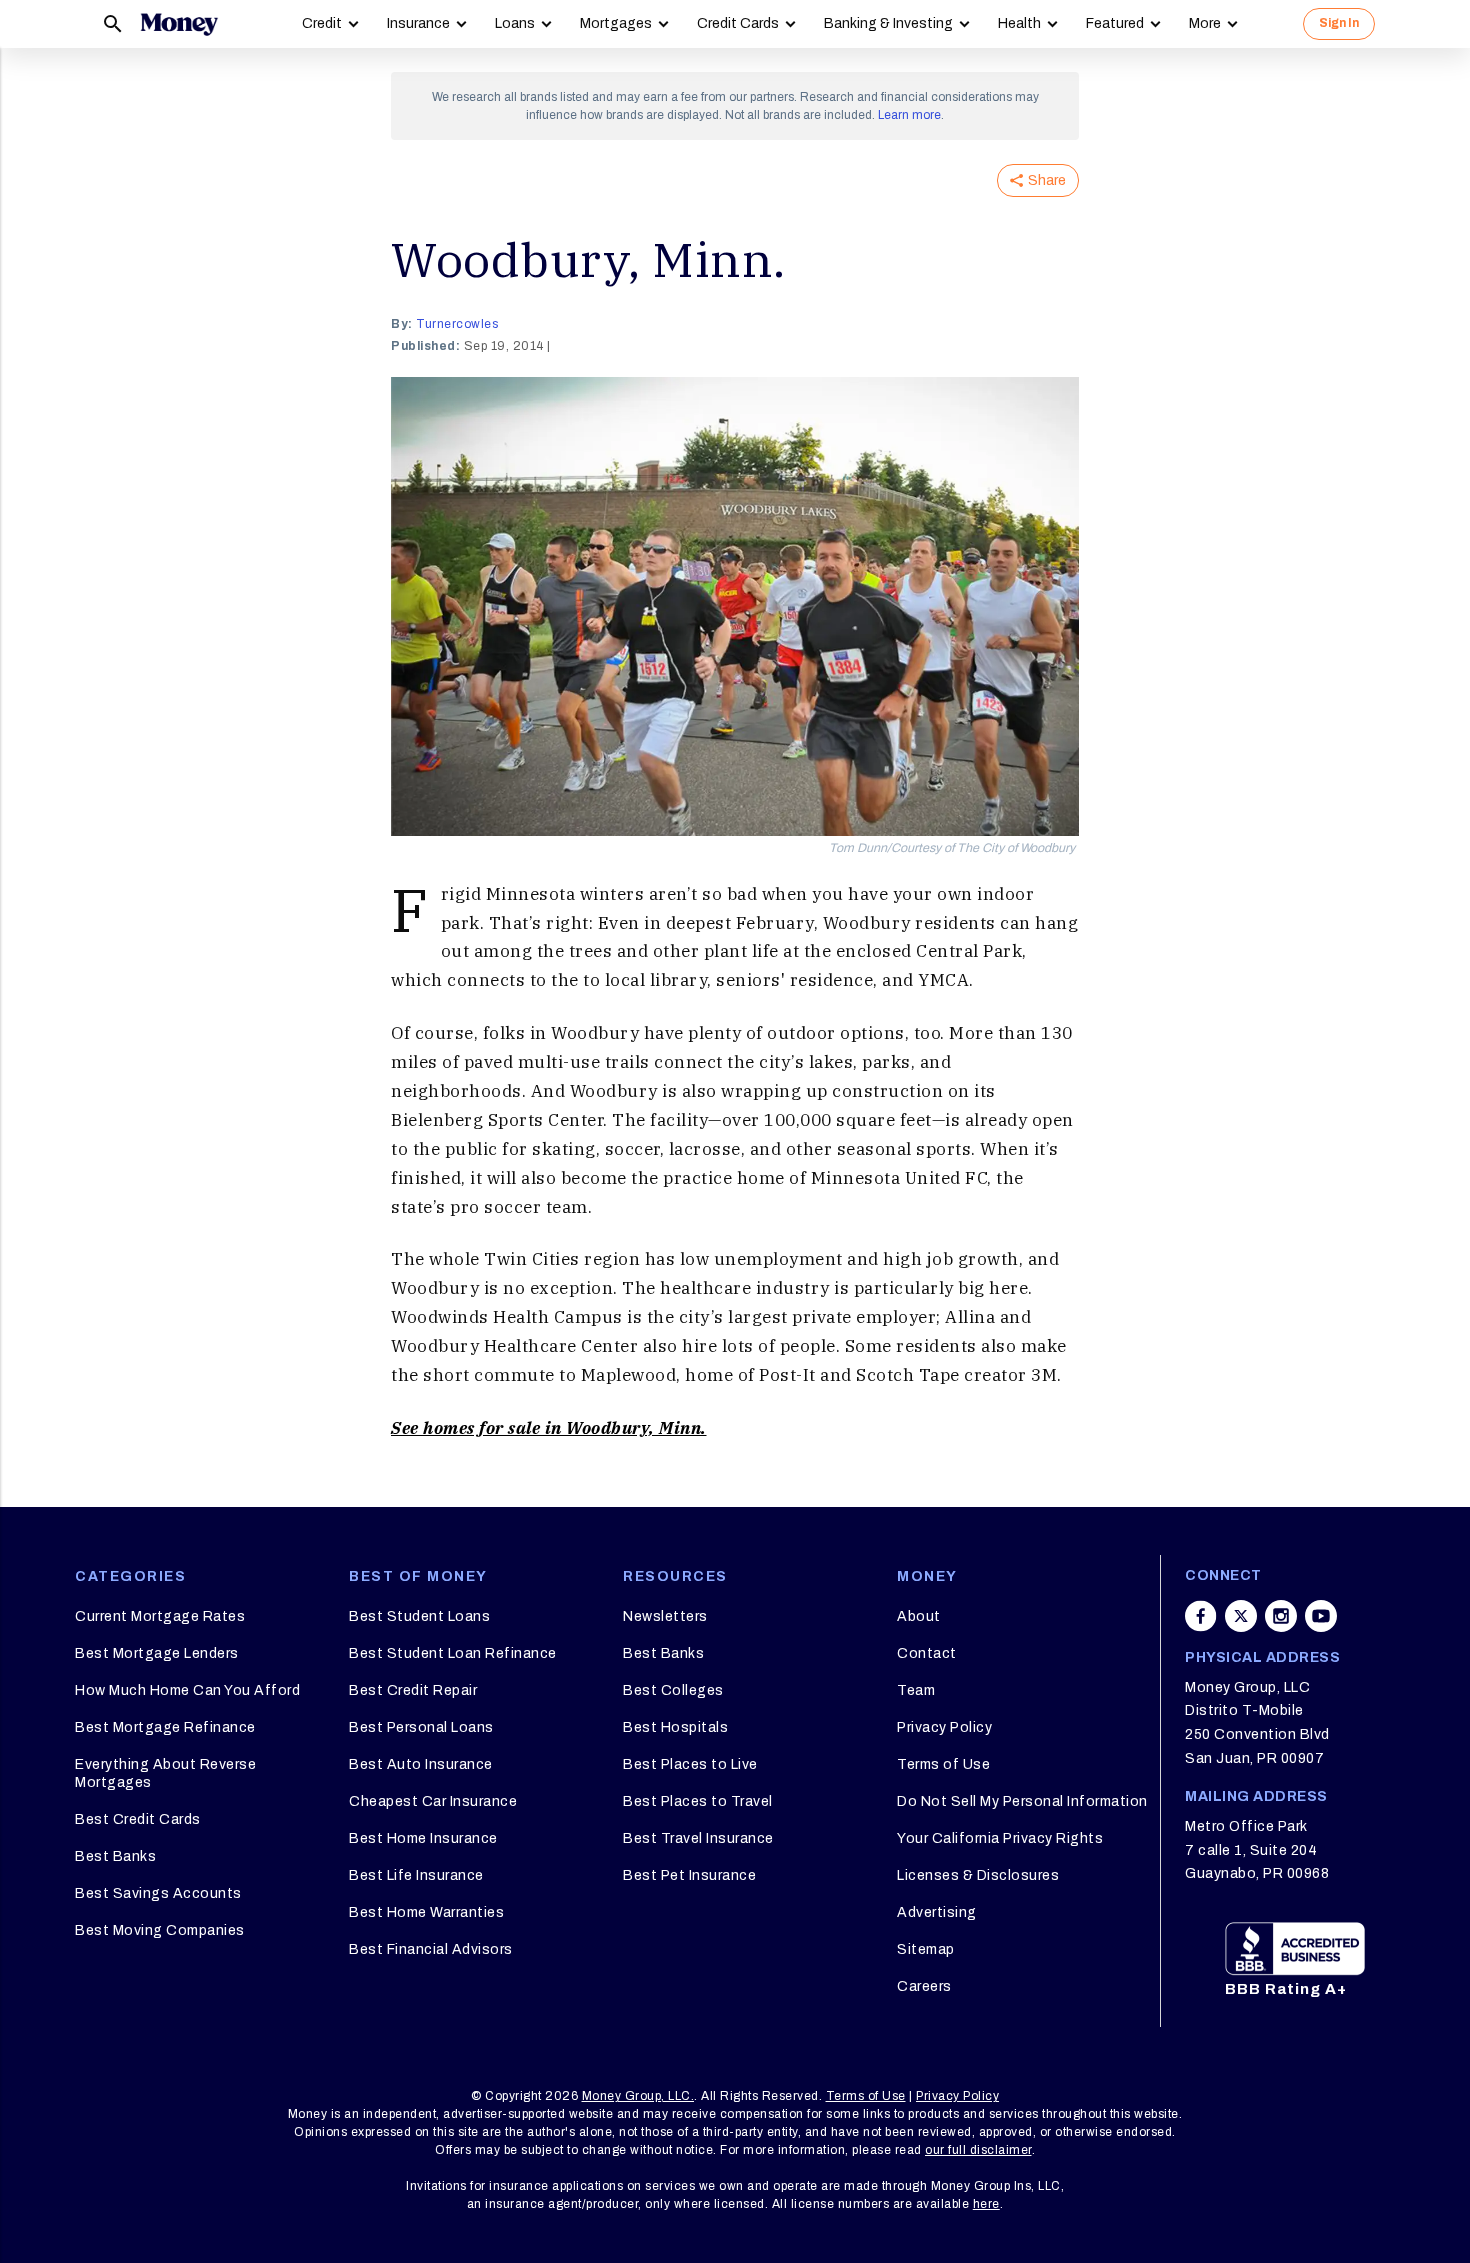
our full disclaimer (978, 2150)
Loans (515, 23)
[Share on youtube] (1321, 1616)
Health (1019, 23)
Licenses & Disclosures (978, 1875)
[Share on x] (1241, 1616)
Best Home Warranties (426, 1912)
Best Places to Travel (698, 1801)
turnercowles (457, 324)
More (1205, 23)
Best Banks (115, 1856)
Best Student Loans (419, 1616)
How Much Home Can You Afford (187, 1690)
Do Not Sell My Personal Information (1022, 1801)
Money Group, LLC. (638, 2096)
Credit (322, 23)
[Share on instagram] (1281, 1616)
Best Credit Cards (138, 1819)
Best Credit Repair (413, 1690)
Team (916, 1690)
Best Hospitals (675, 1727)
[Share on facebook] (1201, 1616)
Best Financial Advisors (431, 1949)
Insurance (418, 23)
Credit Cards (738, 23)
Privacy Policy (944, 1727)
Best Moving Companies (160, 1930)
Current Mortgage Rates (160, 1616)
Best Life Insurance (416, 1875)
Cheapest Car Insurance (433, 1801)
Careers (924, 1986)
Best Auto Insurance (421, 1764)
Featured (1115, 23)
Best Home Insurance (423, 1838)
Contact (927, 1653)
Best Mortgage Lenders (157, 1653)
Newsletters (665, 1616)
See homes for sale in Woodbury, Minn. (549, 1428)
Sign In (1339, 23)
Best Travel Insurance (698, 1838)
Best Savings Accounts (158, 1893)
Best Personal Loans (421, 1727)
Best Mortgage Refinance (165, 1727)
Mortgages (616, 23)
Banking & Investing (888, 23)
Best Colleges (673, 1690)
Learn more (909, 115)
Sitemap (926, 1949)
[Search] (113, 24)
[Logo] (179, 24)
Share (1047, 180)
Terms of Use (943, 1764)
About (919, 1616)
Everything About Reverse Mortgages (165, 1773)
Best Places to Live (690, 1764)
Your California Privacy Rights (1000, 1838)
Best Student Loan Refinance (453, 1653)
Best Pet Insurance (689, 1875)
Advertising (937, 1912)
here (986, 2204)
